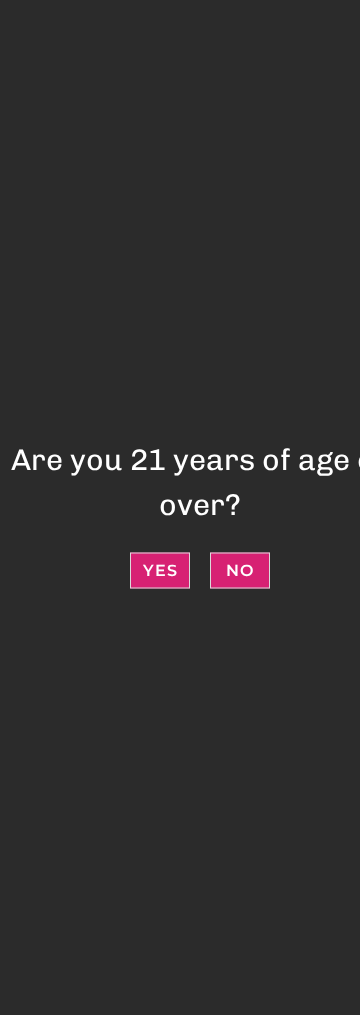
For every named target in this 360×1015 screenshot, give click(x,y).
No (240, 569)
